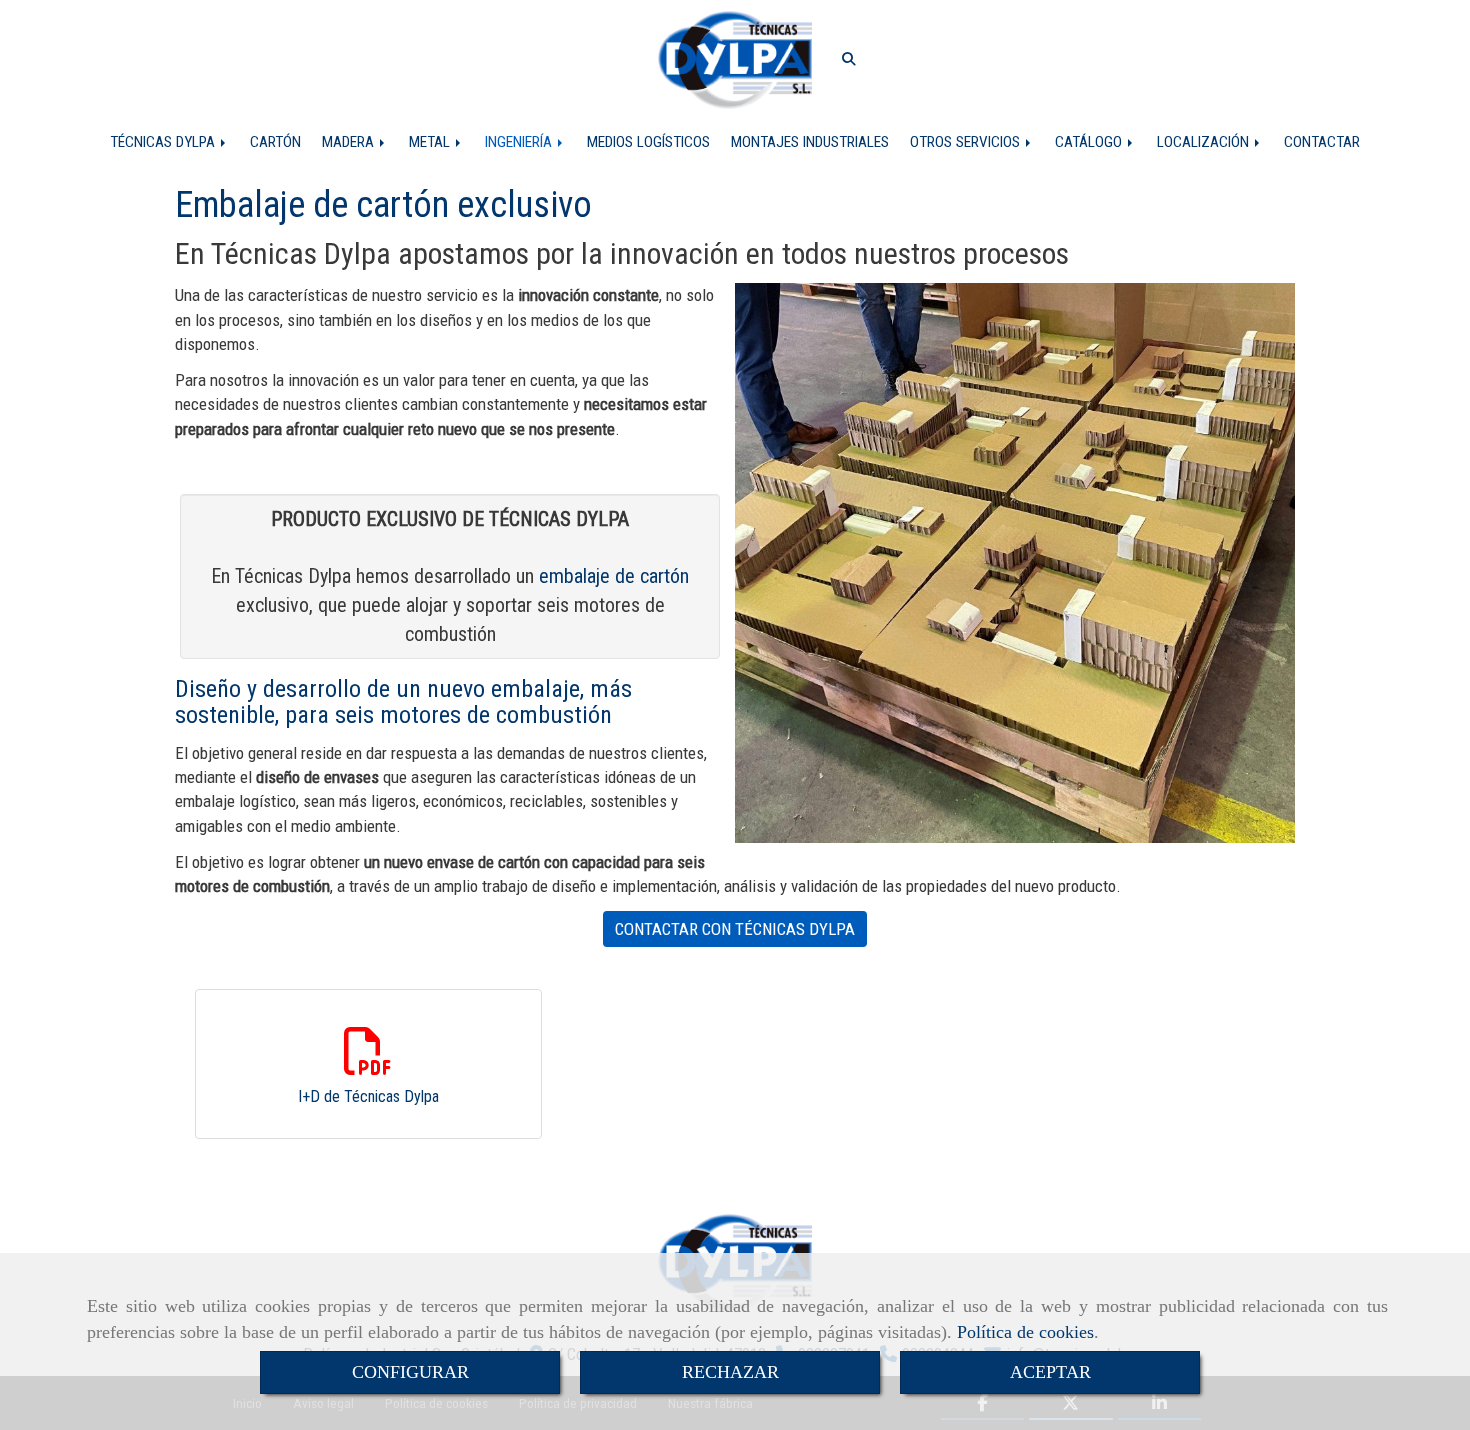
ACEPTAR (1050, 1372)
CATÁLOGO (1090, 142)
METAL (431, 142)
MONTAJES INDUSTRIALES (810, 142)
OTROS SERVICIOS (967, 142)
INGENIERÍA (520, 142)
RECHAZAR (730, 1372)
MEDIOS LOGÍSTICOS (648, 142)
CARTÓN (275, 142)
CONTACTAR (1322, 142)
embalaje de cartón (614, 576)
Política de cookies (1025, 1332)
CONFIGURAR (410, 1372)
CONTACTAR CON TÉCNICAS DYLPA (735, 929)
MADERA (350, 142)
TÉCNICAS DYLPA (164, 142)
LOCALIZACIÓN (1205, 142)
